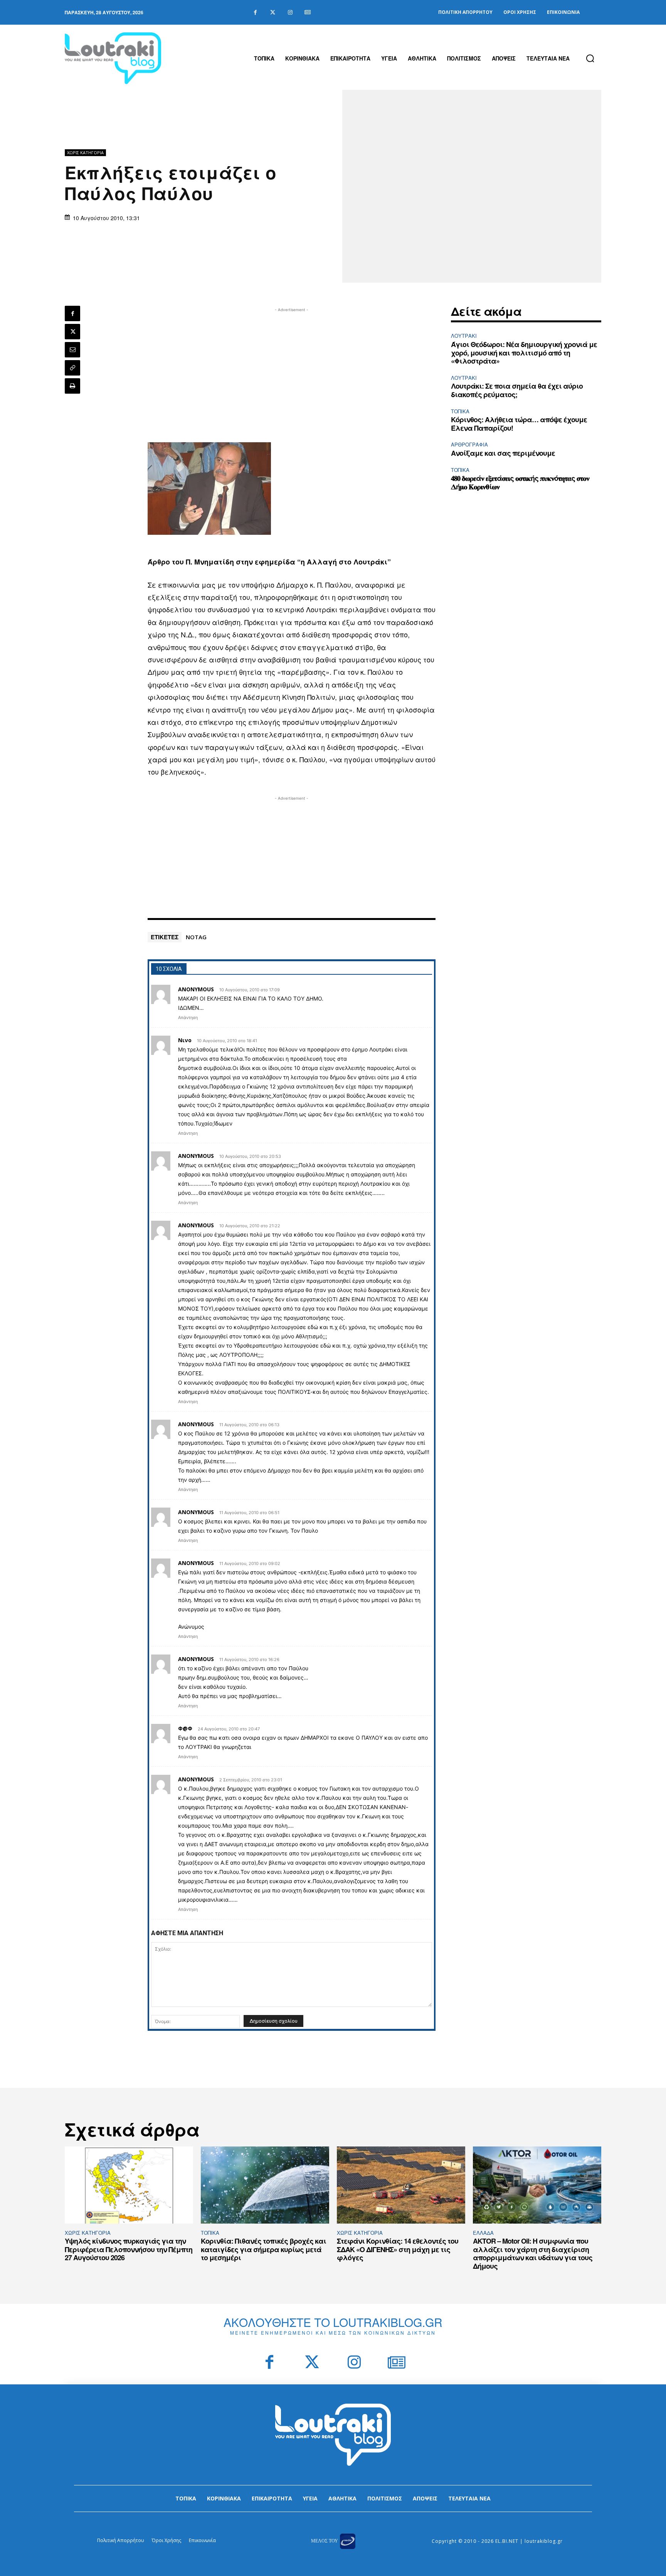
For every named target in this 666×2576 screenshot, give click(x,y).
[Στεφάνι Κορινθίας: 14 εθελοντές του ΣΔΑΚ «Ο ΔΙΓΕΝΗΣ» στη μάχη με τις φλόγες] (401, 2185)
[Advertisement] (292, 368)
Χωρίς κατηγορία (85, 152)
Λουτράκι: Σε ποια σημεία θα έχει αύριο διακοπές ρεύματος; (517, 390)
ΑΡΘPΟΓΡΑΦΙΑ (469, 444)
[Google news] (307, 13)
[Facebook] (255, 13)
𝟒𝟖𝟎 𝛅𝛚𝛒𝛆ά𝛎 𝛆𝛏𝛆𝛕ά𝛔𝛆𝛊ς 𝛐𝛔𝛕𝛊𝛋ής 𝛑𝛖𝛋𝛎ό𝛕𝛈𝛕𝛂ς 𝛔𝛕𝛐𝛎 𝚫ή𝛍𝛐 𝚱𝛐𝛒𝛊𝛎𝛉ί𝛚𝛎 (520, 482)
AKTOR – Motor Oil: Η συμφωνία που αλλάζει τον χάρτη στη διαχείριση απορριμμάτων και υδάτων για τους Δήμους (533, 2253)
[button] (590, 58)
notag (196, 937)
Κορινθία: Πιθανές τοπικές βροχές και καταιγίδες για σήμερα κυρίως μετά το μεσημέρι (263, 2249)
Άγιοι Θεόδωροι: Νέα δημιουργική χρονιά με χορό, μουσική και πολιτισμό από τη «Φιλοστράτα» (524, 353)
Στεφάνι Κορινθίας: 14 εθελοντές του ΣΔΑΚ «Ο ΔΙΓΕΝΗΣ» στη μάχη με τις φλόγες (398, 2249)
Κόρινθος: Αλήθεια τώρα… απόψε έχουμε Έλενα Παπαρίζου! (519, 424)
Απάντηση (188, 1018)
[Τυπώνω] (72, 386)
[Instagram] (290, 13)
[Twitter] (273, 13)
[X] (72, 332)
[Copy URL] (72, 368)
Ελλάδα (483, 2233)
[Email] (72, 350)
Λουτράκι (464, 336)
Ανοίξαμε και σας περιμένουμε (503, 453)
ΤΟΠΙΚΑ (460, 411)
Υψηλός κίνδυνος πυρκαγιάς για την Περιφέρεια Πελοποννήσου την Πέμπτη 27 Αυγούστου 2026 (129, 2249)
